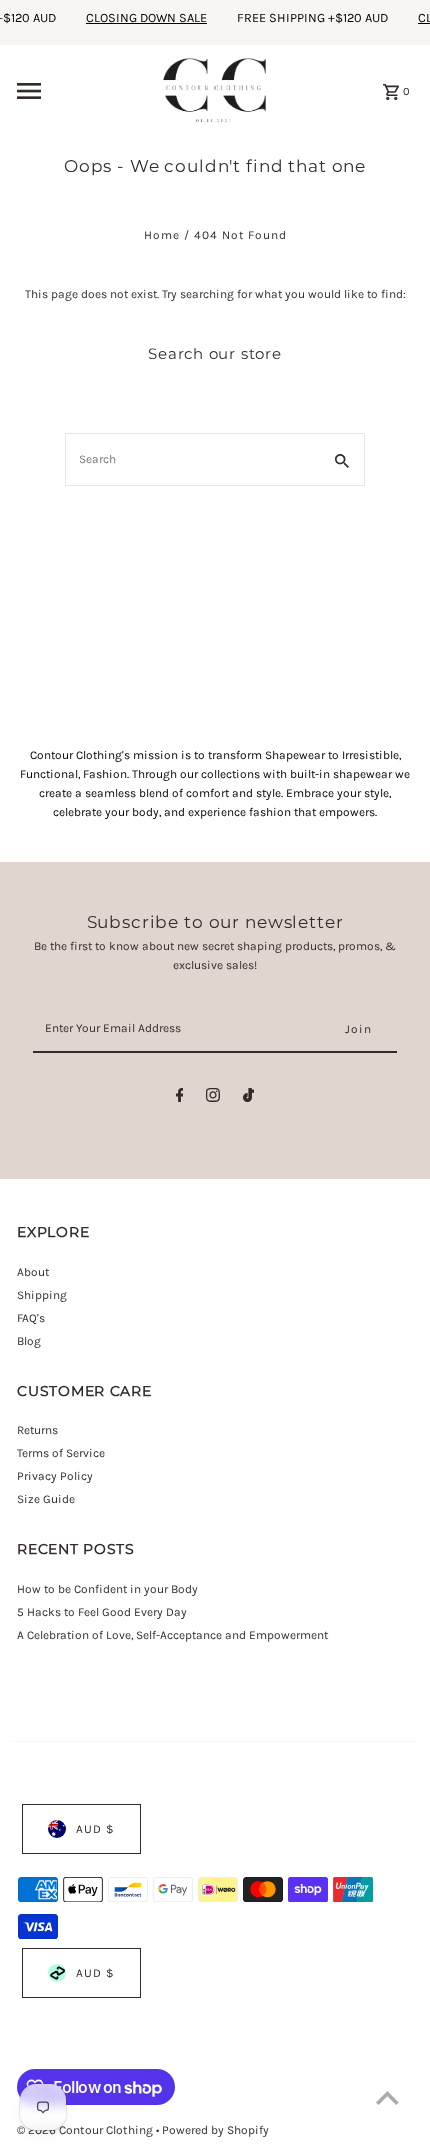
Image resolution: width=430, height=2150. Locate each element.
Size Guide (46, 1499)
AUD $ (95, 1829)
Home (162, 235)
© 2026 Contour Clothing (86, 2130)
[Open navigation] (83, 91)
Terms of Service (61, 1453)
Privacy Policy (55, 1476)
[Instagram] (213, 1098)
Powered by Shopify (215, 2130)
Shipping (42, 1295)
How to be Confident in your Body (107, 1589)
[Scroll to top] (387, 2097)
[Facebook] (180, 1098)
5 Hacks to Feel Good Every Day (102, 1612)
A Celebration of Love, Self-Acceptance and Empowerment (174, 1635)
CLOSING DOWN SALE (139, 17)
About (33, 1272)
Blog (29, 1341)
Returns (37, 1430)
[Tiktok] (248, 1098)
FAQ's (31, 1318)
